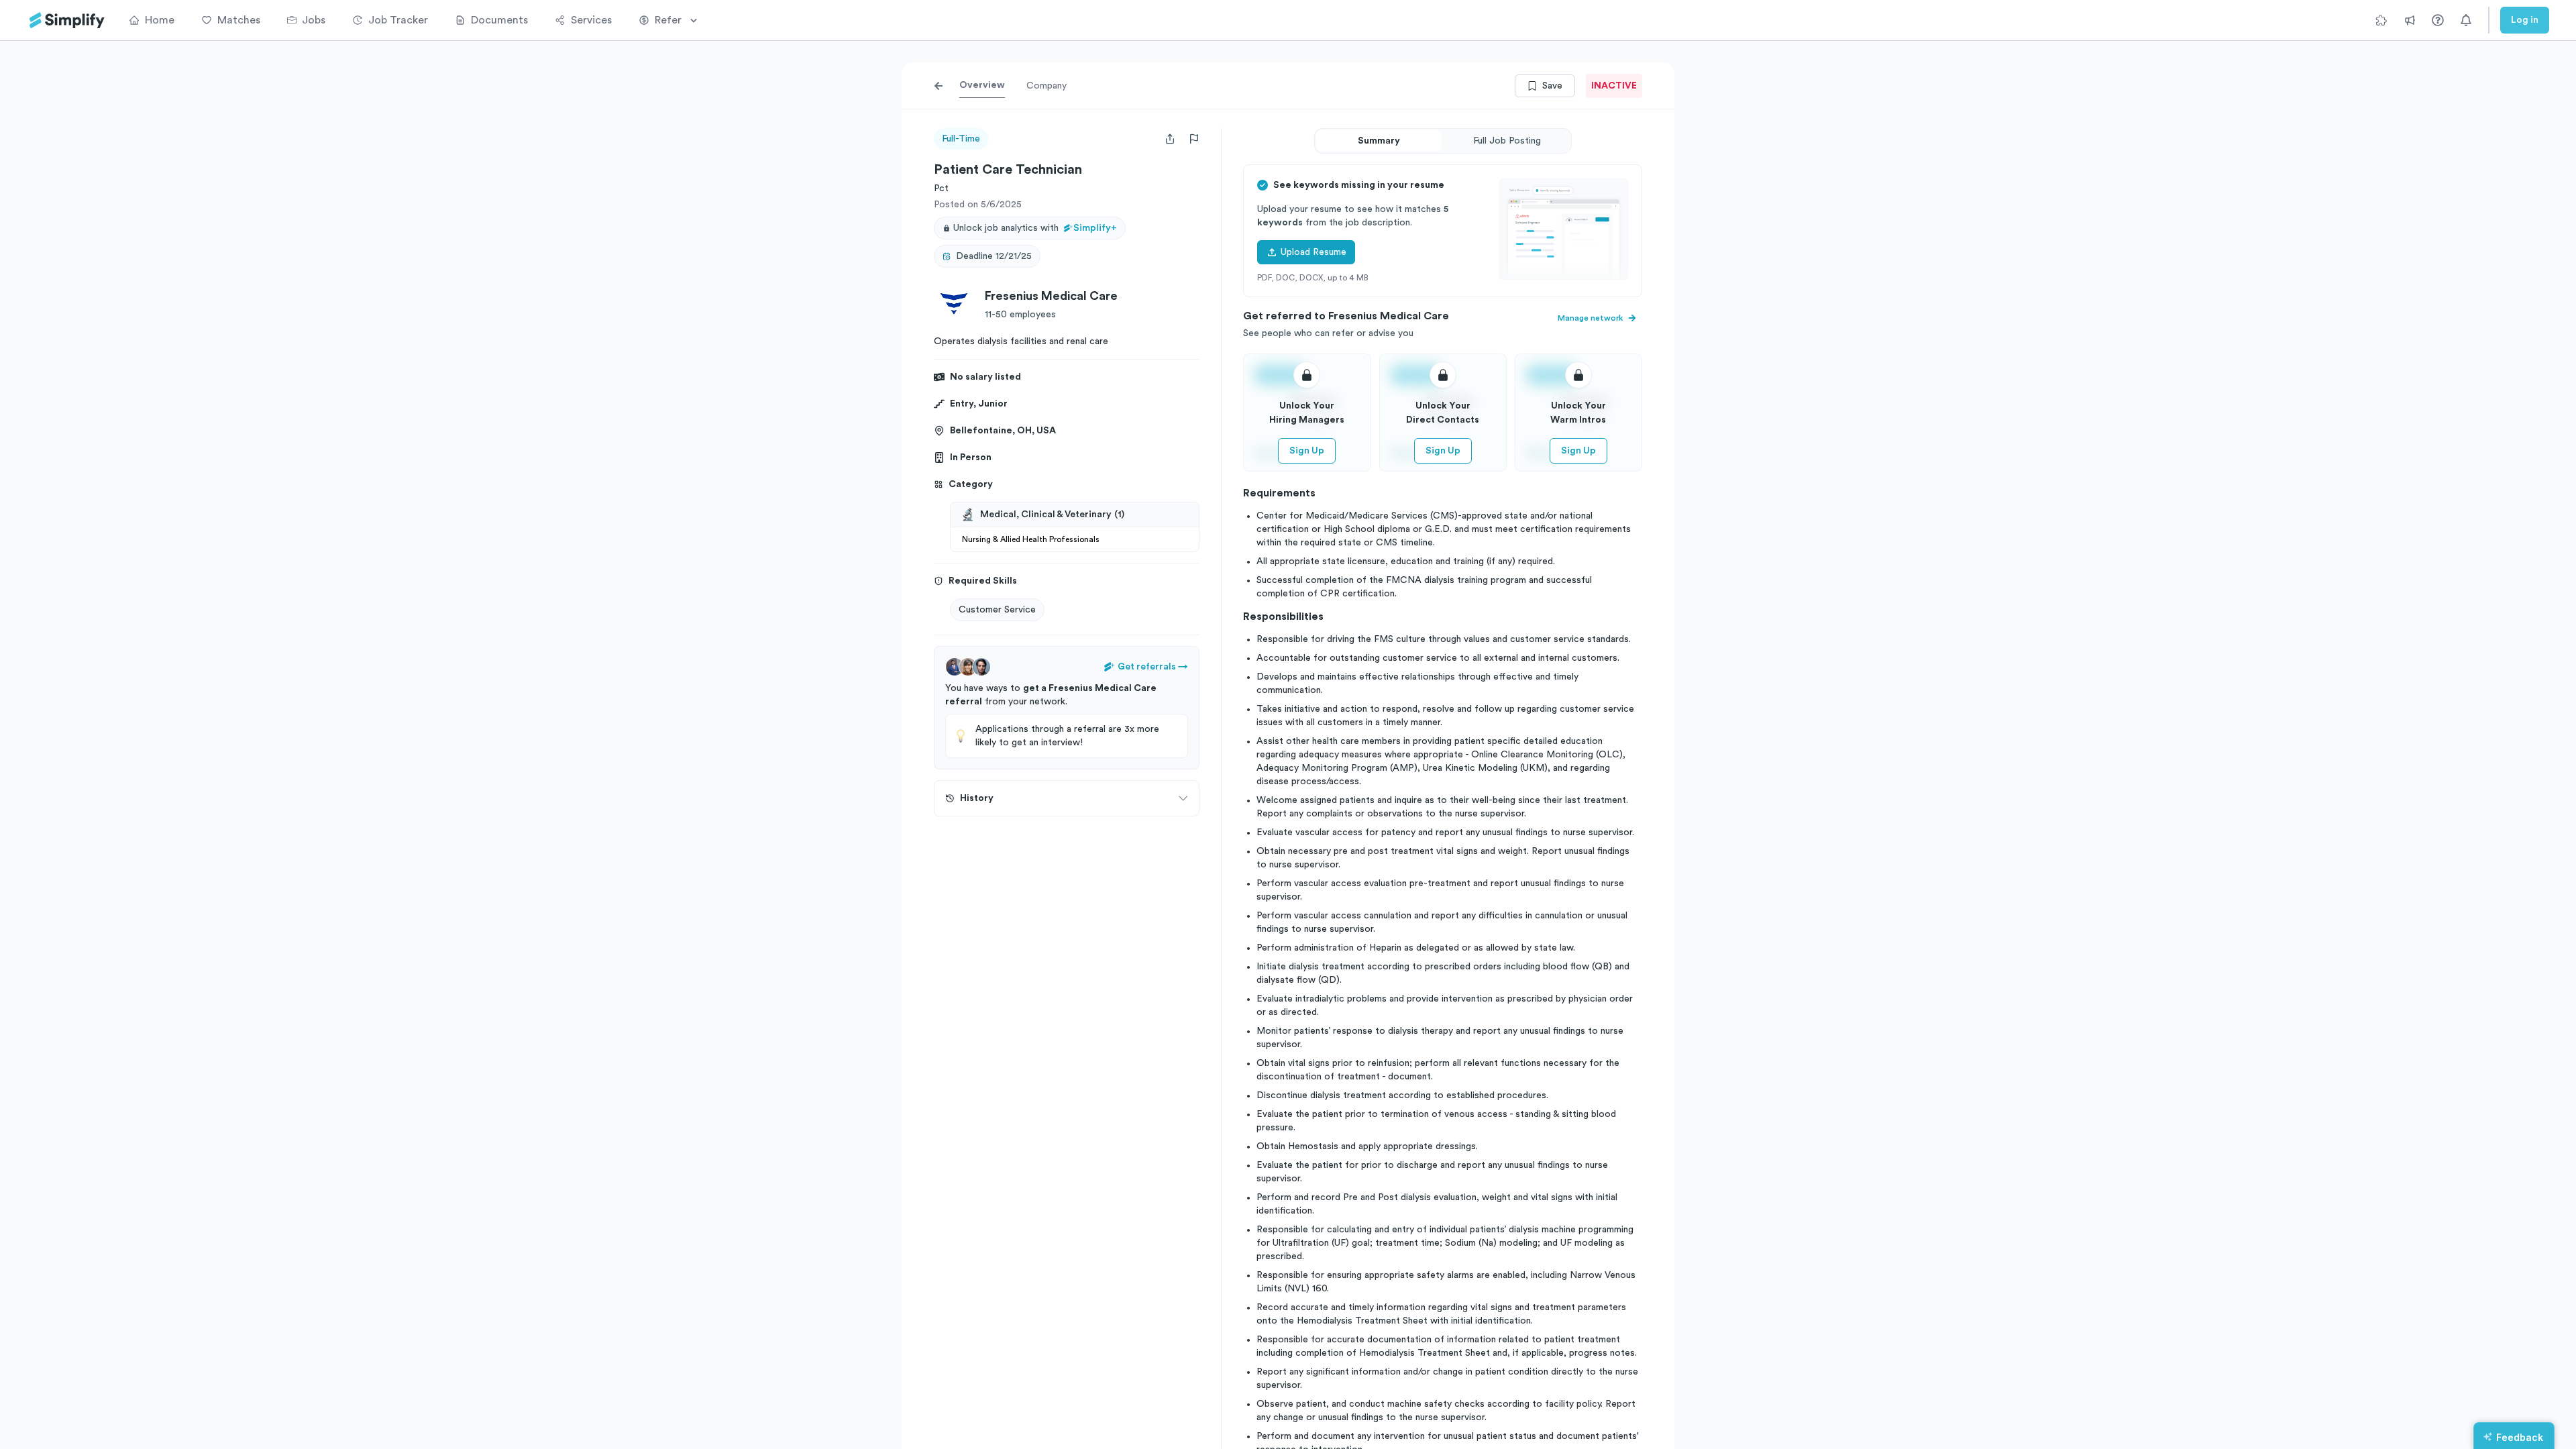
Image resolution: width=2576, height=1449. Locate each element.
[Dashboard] (67, 20)
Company (1046, 86)
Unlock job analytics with (1035, 228)
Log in (2525, 20)
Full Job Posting (1507, 141)
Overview (982, 85)
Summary (1379, 141)
